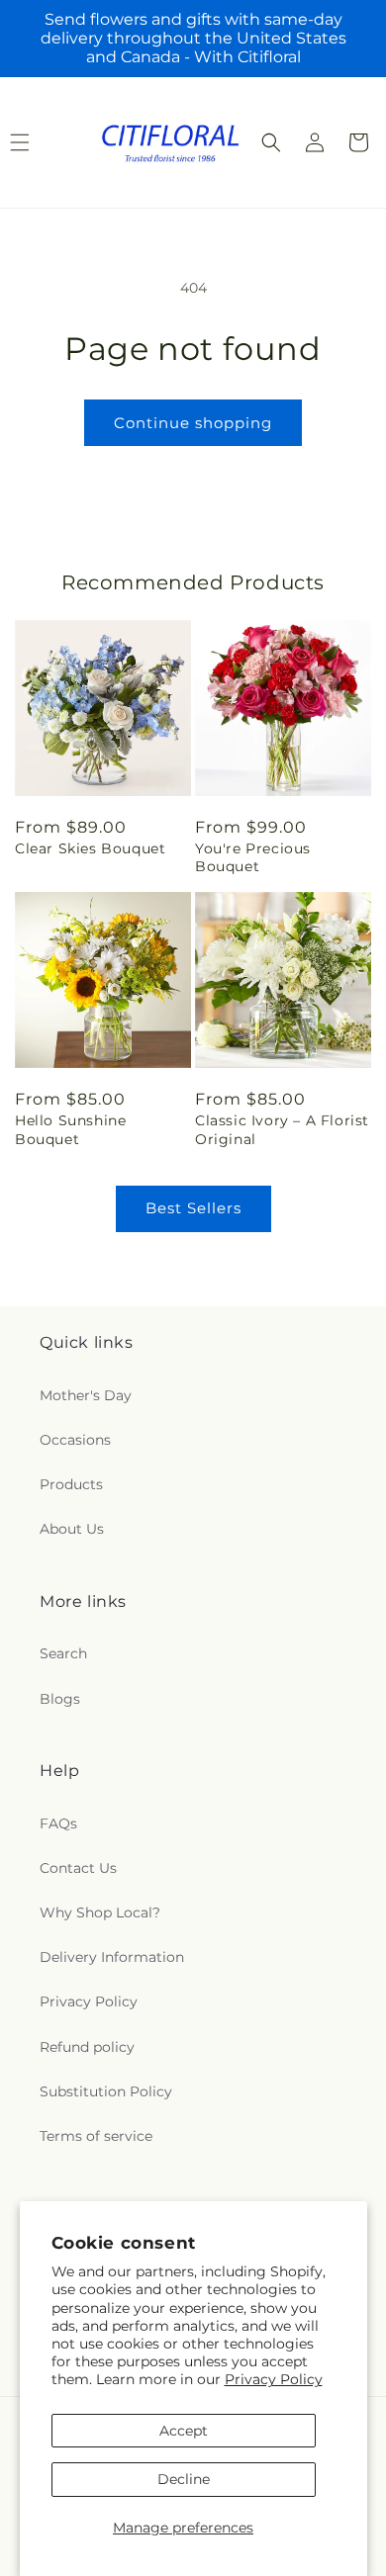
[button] (271, 142)
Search (63, 1653)
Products (71, 1484)
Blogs (60, 1699)
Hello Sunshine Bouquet (70, 1129)
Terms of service (96, 2136)
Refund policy (87, 2047)
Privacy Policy (274, 2379)
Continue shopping (193, 423)
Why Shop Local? (100, 1912)
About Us (72, 1529)
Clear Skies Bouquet (90, 848)
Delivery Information (112, 1957)
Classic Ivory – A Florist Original (282, 1129)
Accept (184, 2431)
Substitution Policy (106, 2091)
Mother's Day (86, 1395)
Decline (184, 2479)
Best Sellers (193, 1208)
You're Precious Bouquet (253, 857)
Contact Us (78, 1868)
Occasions (75, 1440)
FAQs (58, 1823)
